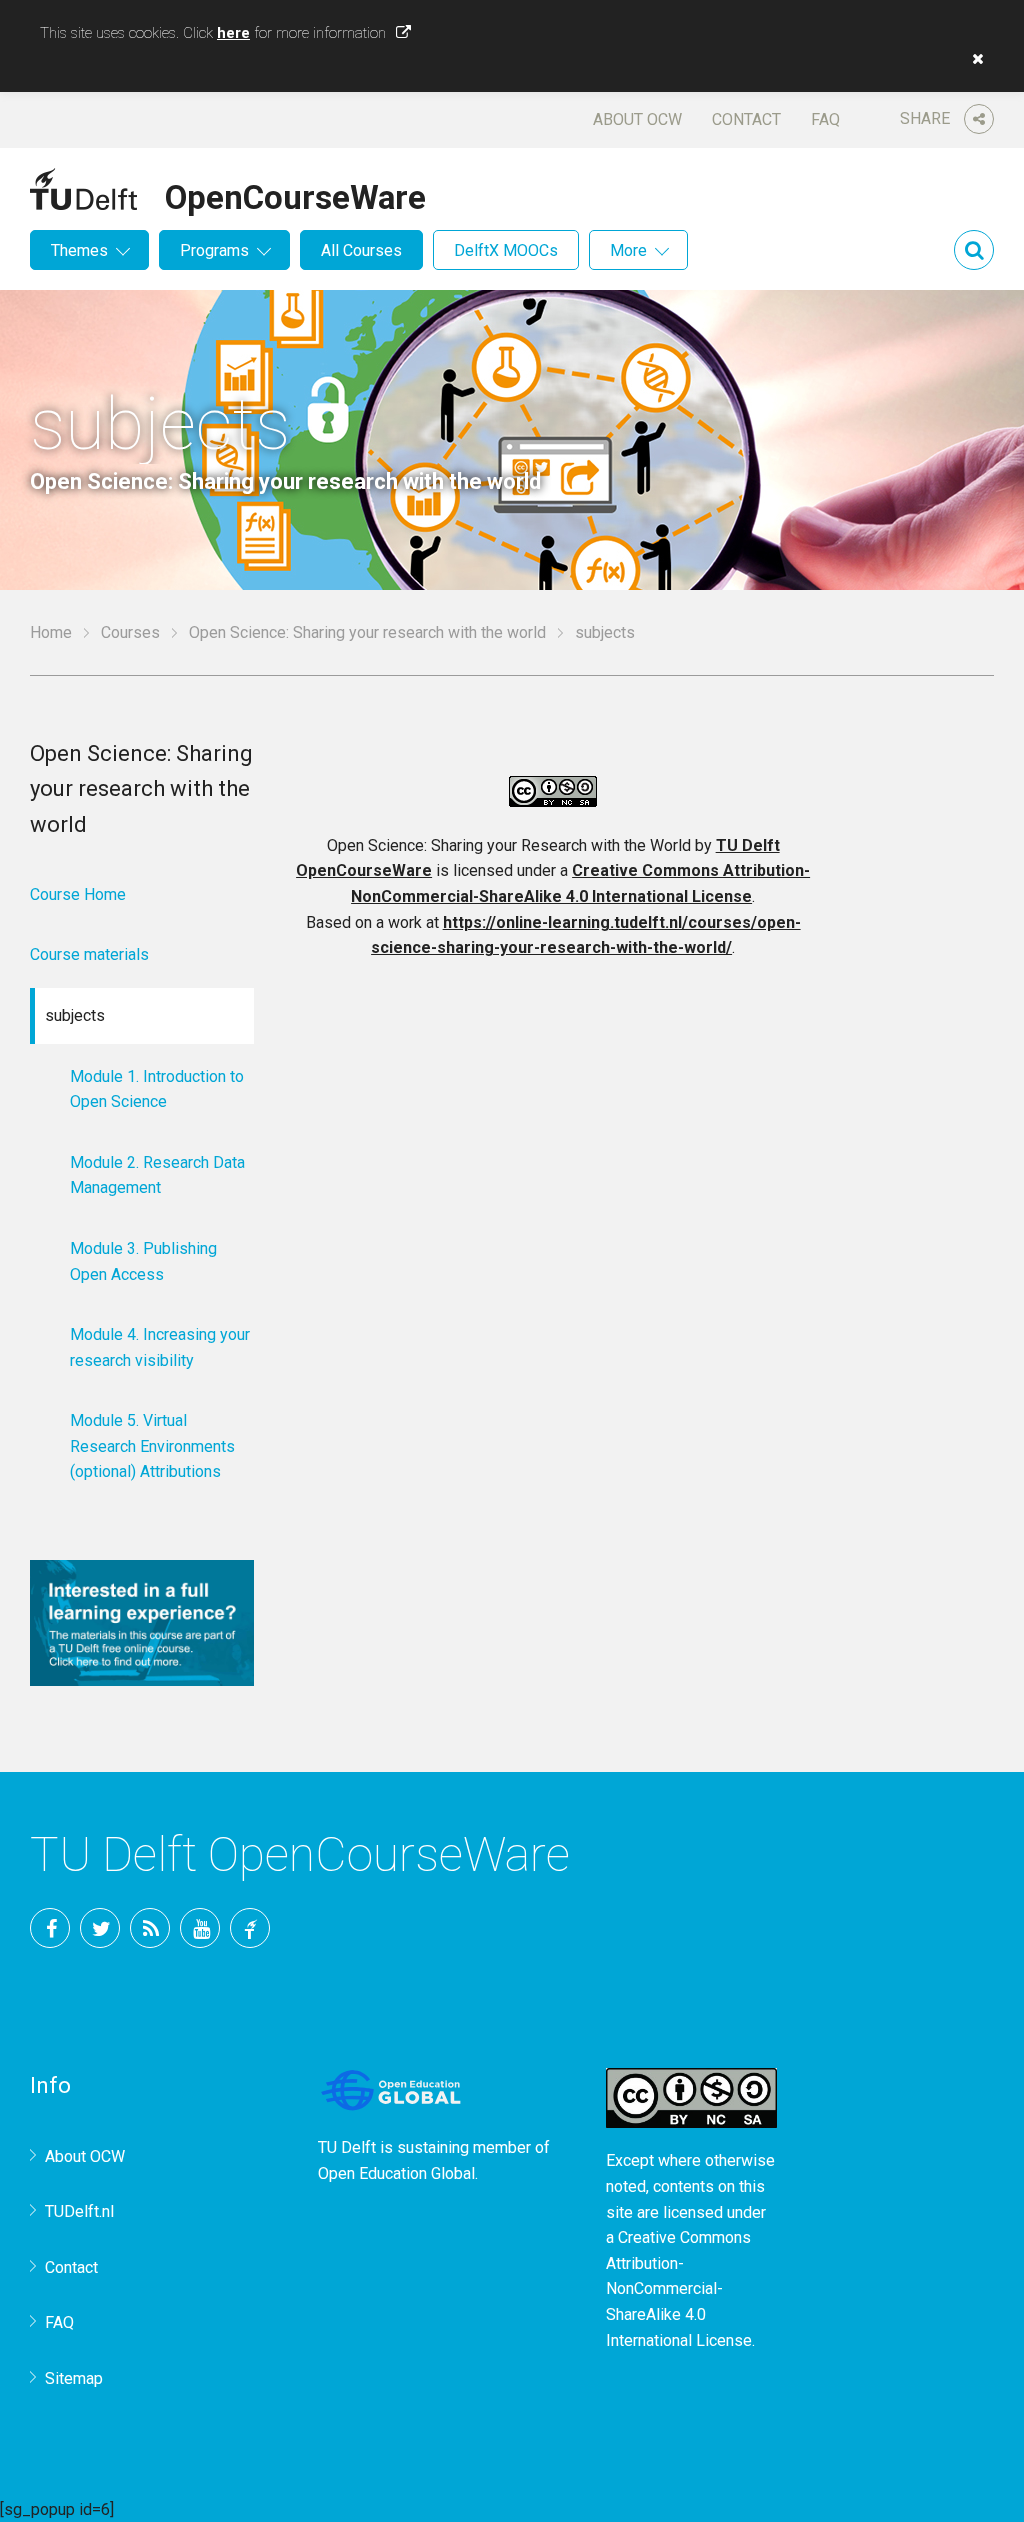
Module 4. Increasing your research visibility (160, 1347)
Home (51, 632)
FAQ (825, 119)
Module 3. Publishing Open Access (143, 1261)
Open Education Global (396, 2173)
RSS (150, 1928)
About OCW (637, 119)
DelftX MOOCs (506, 250)
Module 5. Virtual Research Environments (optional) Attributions (152, 1446)
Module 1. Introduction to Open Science (157, 1089)
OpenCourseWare (295, 194)
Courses (130, 632)
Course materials (89, 954)
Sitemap (74, 2378)
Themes (79, 250)
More (628, 250)
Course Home (78, 894)
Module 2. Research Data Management (157, 1175)
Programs (214, 250)
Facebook (50, 1928)
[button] (973, 59)
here (233, 33)
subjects (75, 1015)
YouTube (200, 1928)
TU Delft (250, 1928)
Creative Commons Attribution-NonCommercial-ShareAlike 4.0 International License (679, 2288)
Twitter (100, 1928)
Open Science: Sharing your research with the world (367, 632)
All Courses (361, 250)
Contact (746, 119)
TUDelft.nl (79, 2211)
